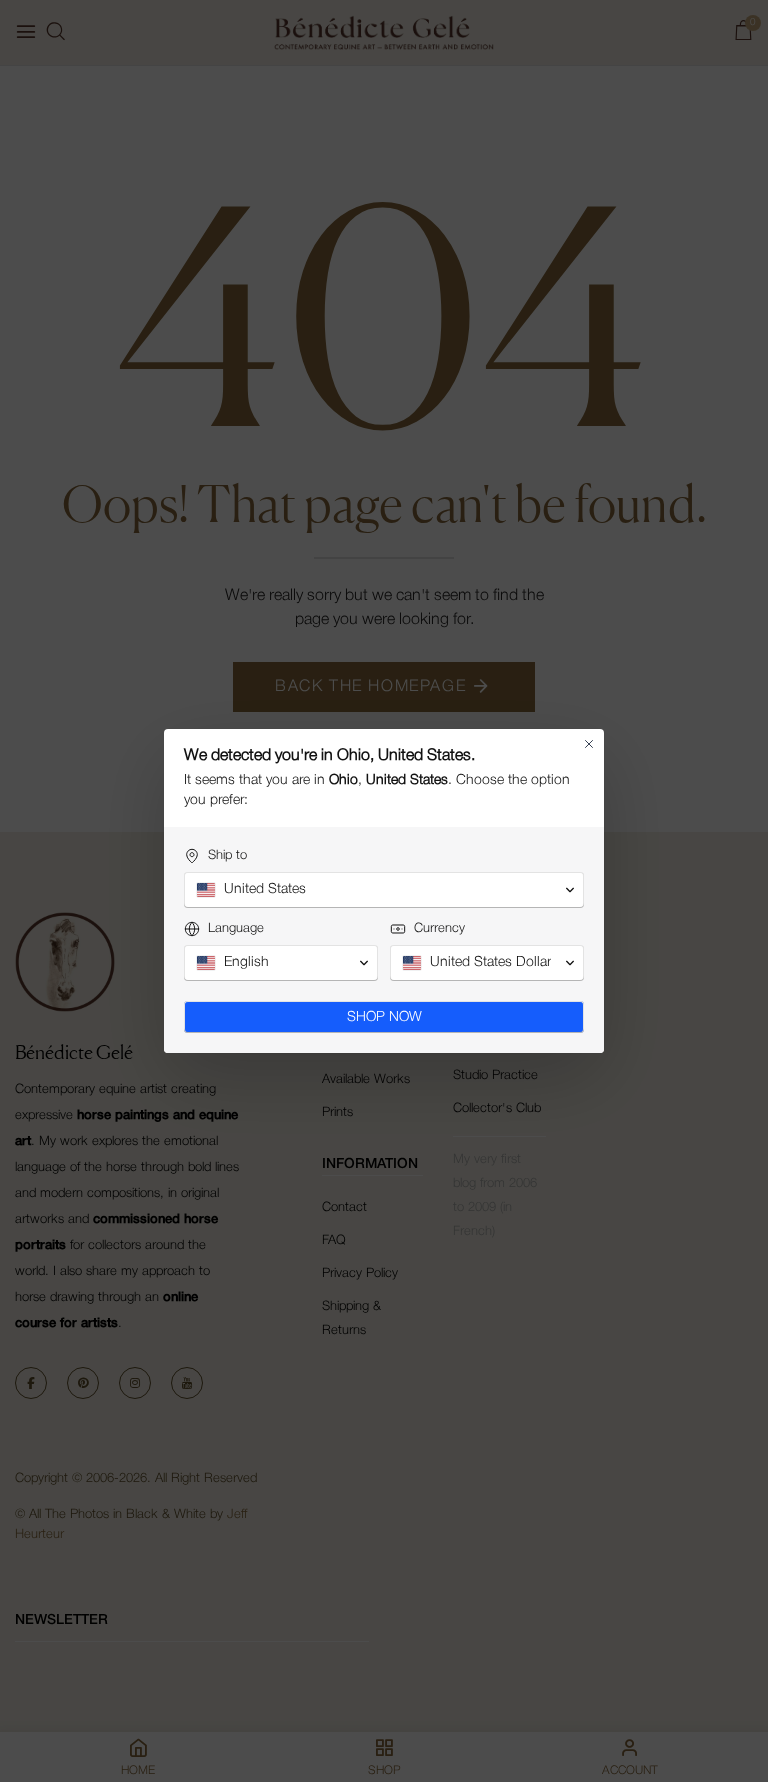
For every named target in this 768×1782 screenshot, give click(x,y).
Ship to (227, 855)
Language (236, 928)
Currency (439, 928)
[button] (384, 890)
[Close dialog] (589, 744)
